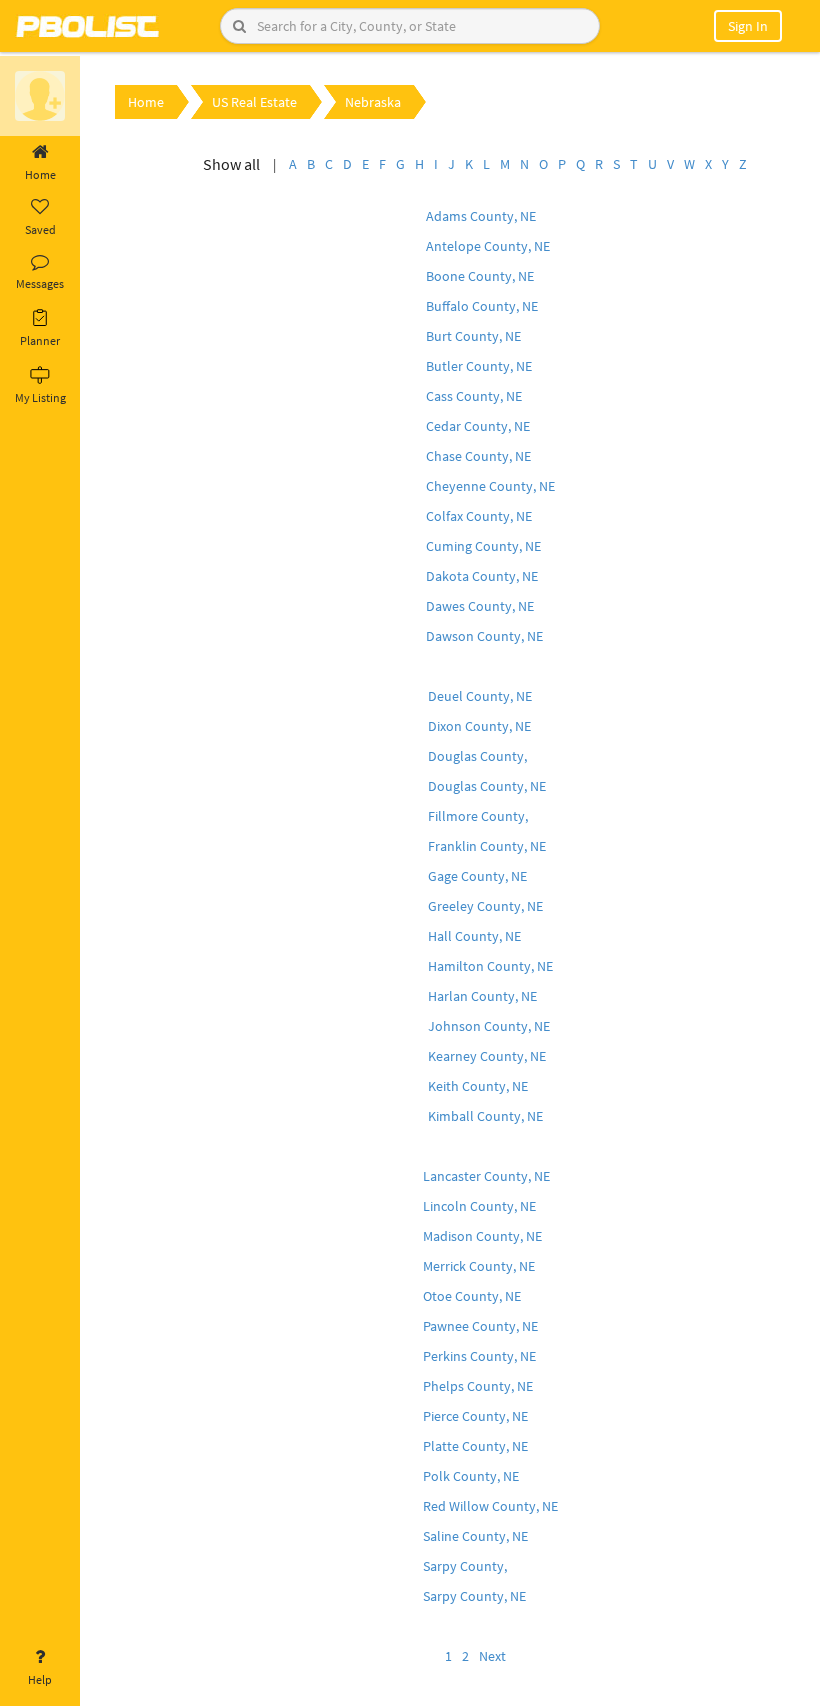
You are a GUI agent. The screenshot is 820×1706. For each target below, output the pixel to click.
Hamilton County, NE (490, 966)
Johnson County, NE (489, 1026)
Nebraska (373, 102)
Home (40, 174)
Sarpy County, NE (474, 1596)
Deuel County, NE (480, 696)
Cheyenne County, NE (490, 486)
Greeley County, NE (485, 906)
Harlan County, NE (482, 996)
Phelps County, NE (478, 1386)
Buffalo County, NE (482, 306)
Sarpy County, (465, 1566)
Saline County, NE (475, 1536)
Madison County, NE (482, 1236)
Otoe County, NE (472, 1296)
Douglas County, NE (487, 786)
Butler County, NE (479, 366)
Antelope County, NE (488, 246)
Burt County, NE (473, 336)
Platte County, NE (475, 1446)
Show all (231, 164)
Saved (40, 229)
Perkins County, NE (479, 1356)
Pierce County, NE (475, 1416)
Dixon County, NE (479, 726)
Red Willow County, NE (490, 1506)
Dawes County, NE (480, 606)
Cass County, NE (474, 396)
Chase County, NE (478, 456)
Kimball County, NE (485, 1116)
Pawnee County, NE (480, 1326)
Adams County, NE (481, 216)
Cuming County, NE (483, 546)
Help (40, 1679)
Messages (40, 283)
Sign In (748, 26)
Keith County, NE (478, 1086)
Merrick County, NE (479, 1266)
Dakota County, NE (482, 576)
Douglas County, (477, 756)
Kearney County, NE (487, 1056)
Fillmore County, (478, 816)
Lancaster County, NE (486, 1176)
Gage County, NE (477, 876)
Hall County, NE (474, 936)
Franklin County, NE (487, 846)
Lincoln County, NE (479, 1206)
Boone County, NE (480, 276)
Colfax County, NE (479, 516)
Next (492, 1656)
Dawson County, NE (484, 636)
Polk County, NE (471, 1476)
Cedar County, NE (478, 426)
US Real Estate (254, 102)
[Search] (239, 26)
